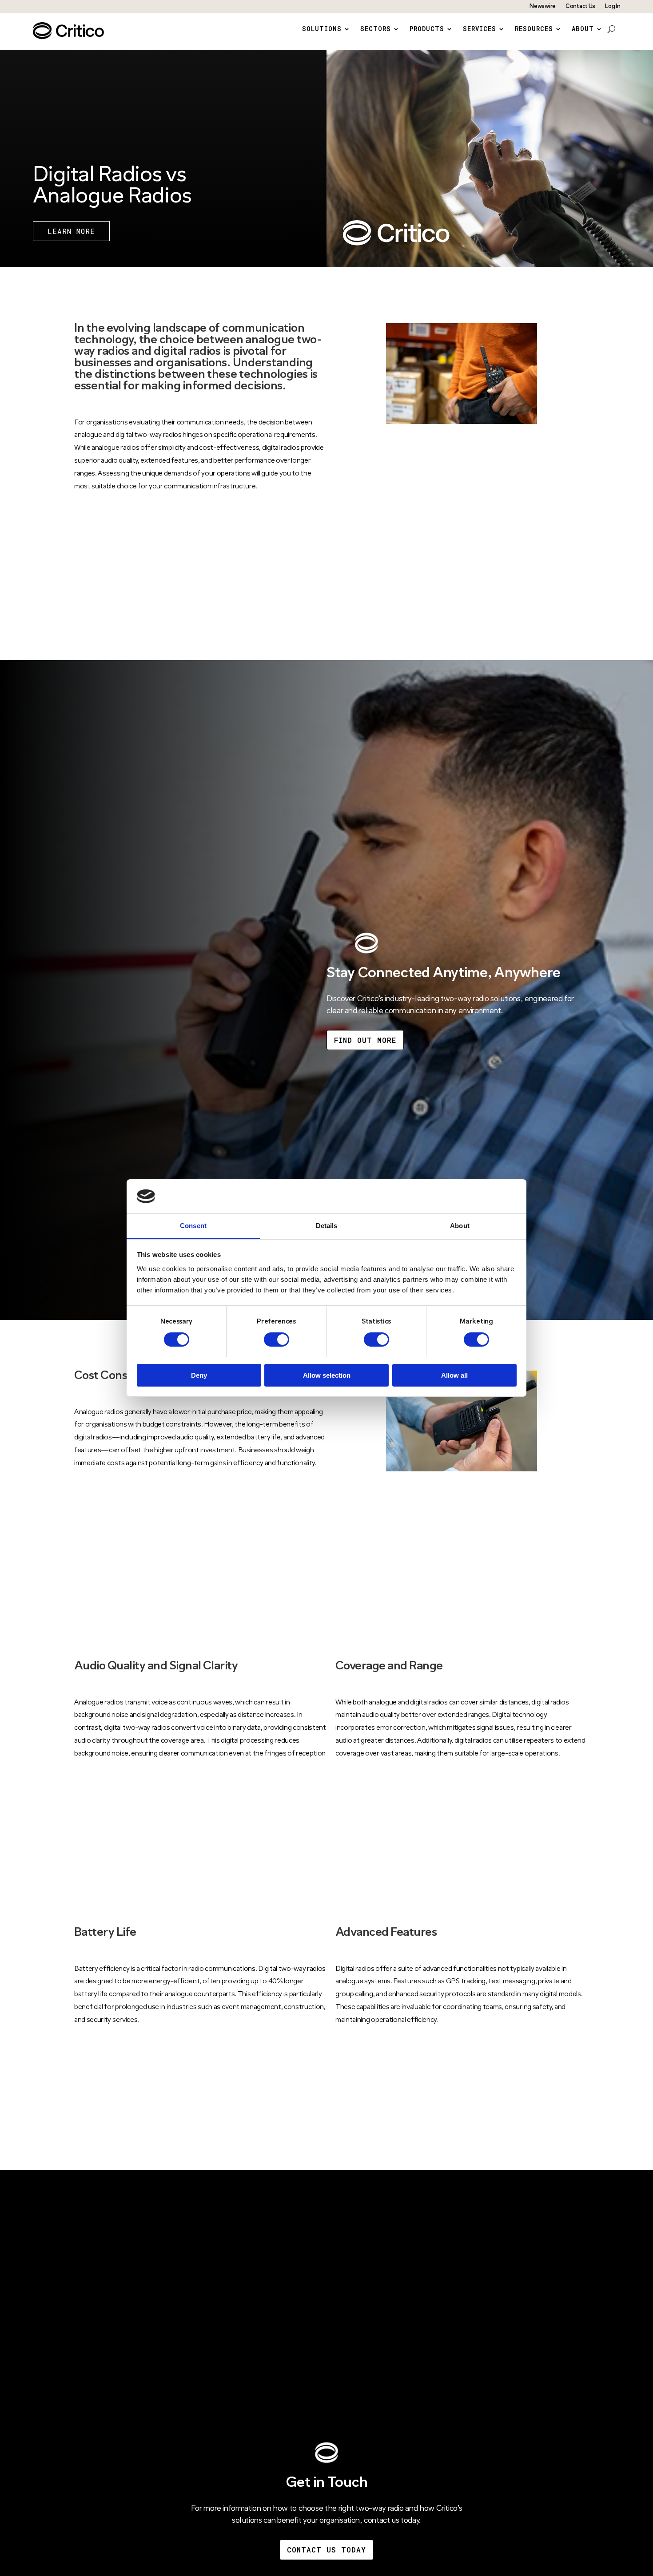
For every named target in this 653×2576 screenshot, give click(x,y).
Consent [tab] (193, 1226)
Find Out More (365, 1040)
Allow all (454, 1375)
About (583, 29)
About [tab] (460, 1226)
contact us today (326, 2550)
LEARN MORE (71, 231)
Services (480, 29)
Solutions (322, 29)
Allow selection (327, 1375)
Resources (534, 29)
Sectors (376, 29)
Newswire (543, 6)
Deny (199, 1375)
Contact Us (580, 6)
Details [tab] (327, 1226)
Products (427, 29)
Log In (613, 6)
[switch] (277, 1340)
